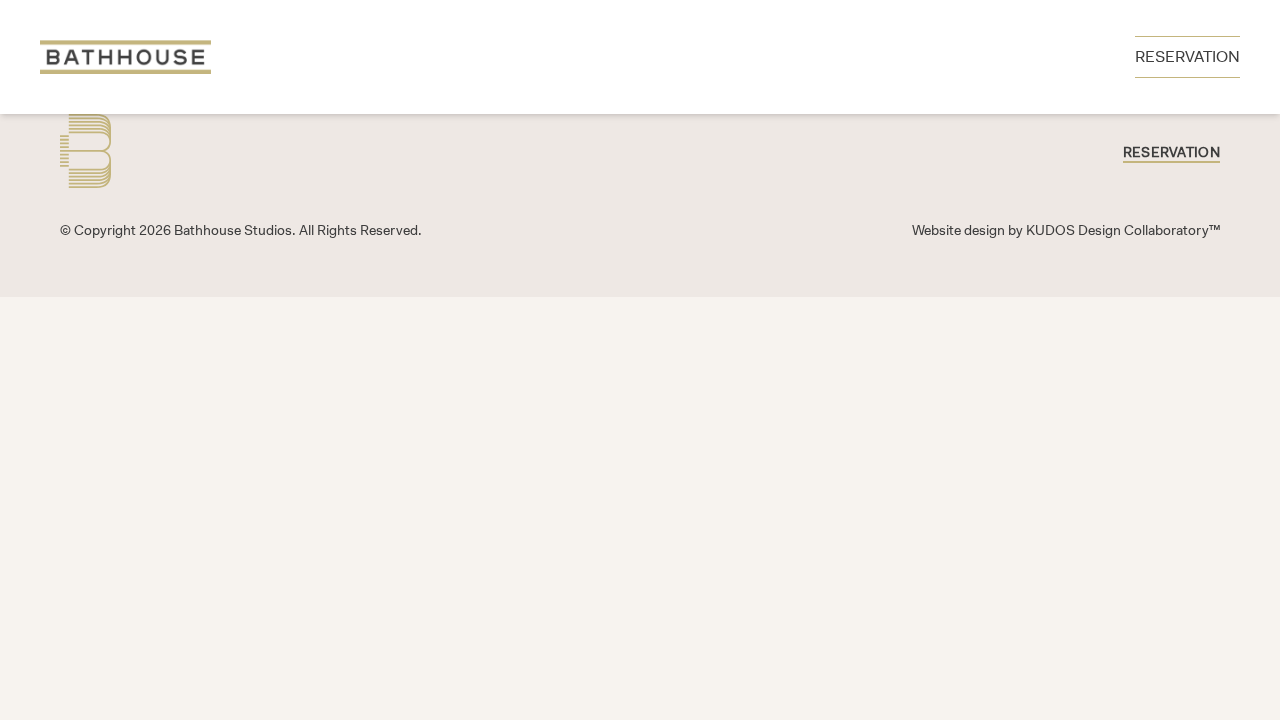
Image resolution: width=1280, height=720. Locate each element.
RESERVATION (1187, 56)
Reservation (1171, 152)
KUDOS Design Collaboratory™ (1123, 230)
